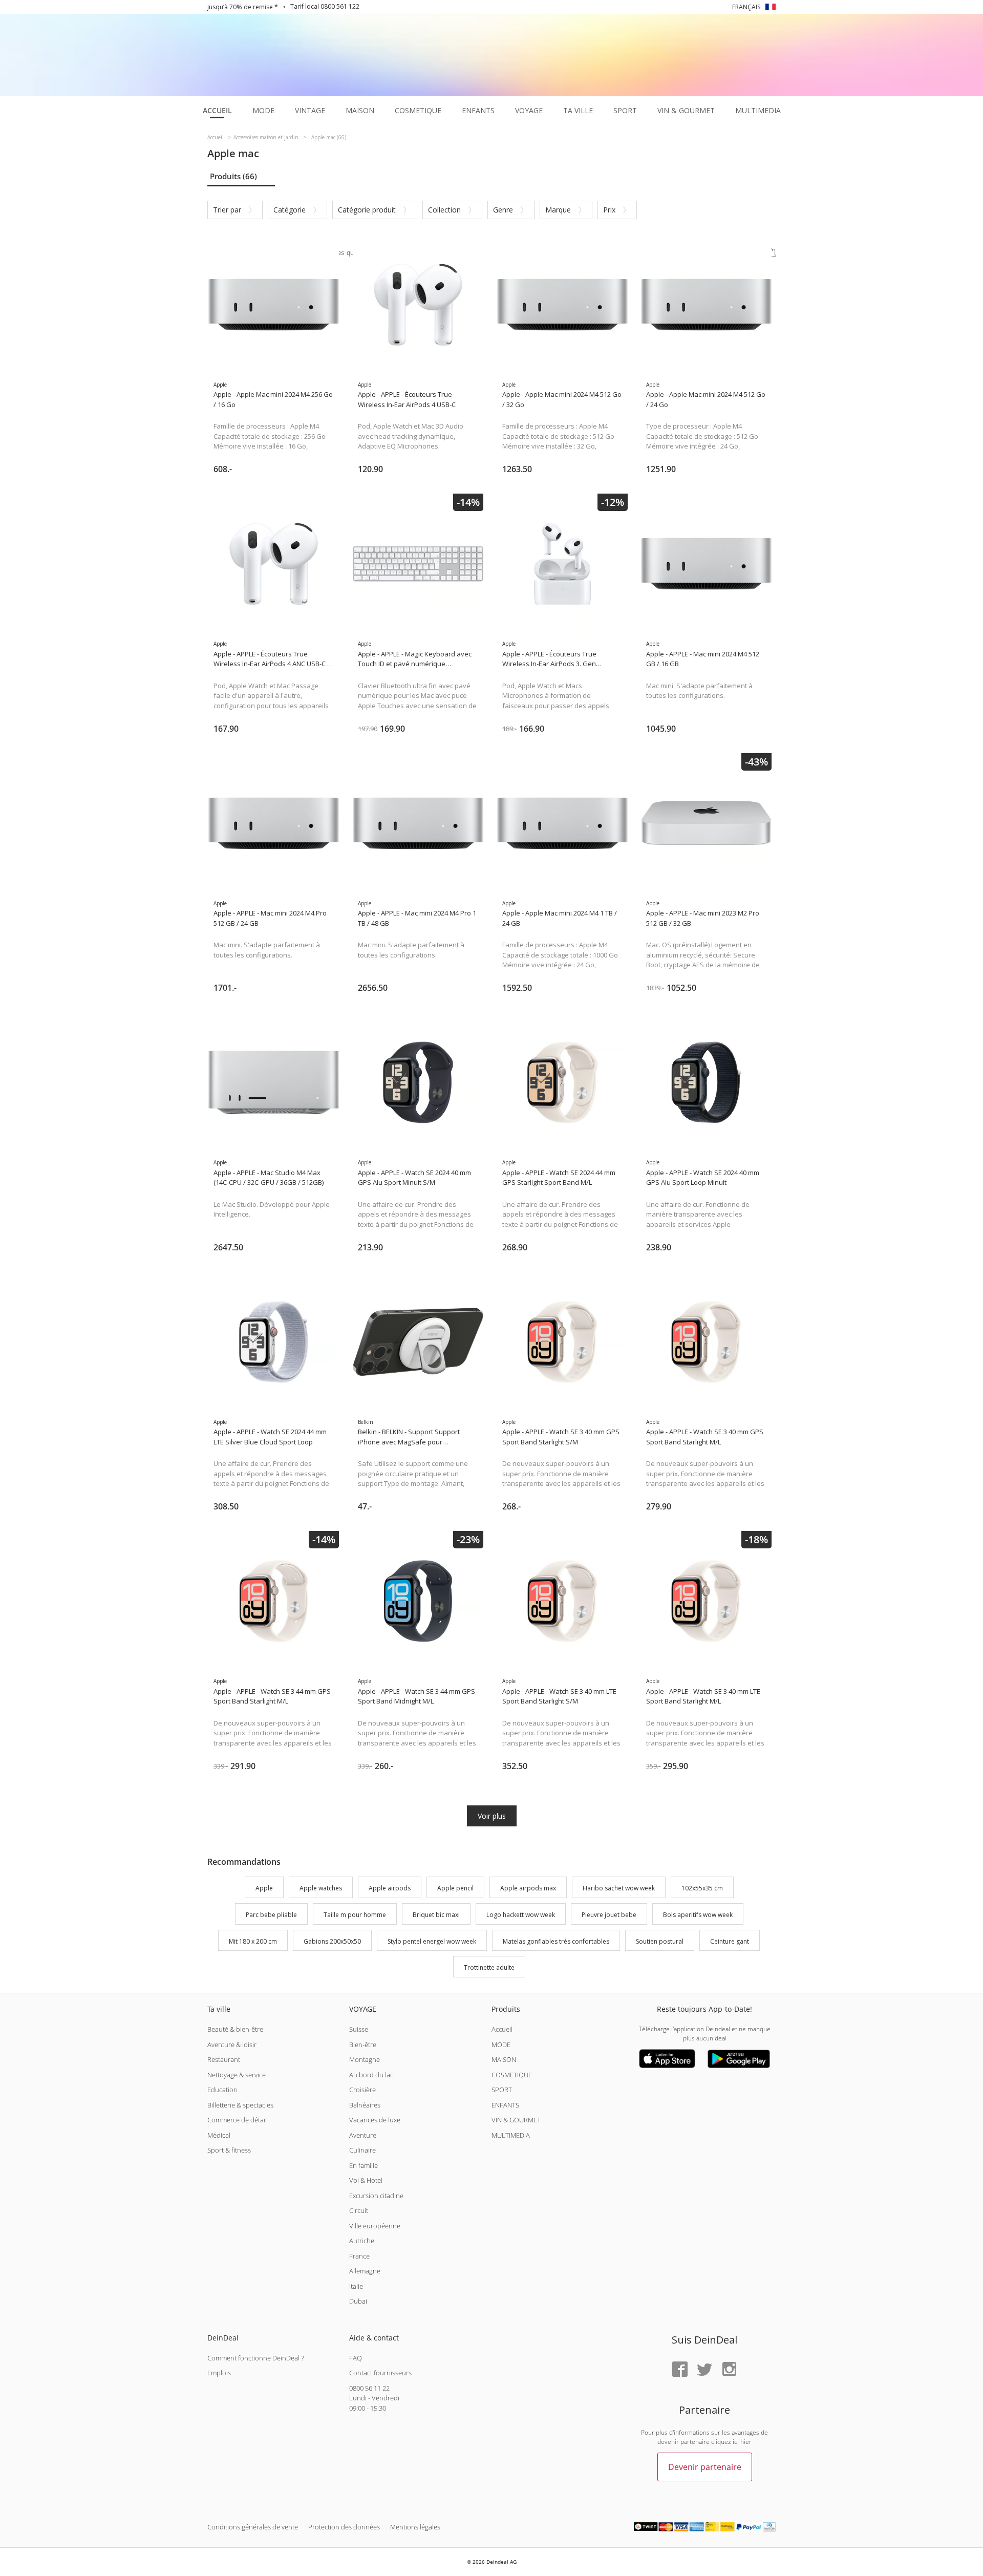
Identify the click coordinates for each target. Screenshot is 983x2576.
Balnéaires (365, 2105)
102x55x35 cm (702, 1888)
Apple (264, 1888)
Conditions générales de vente (253, 2527)
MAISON (504, 2059)
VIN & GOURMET (516, 2120)
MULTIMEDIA (511, 2135)
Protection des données (344, 2527)
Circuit (359, 2210)
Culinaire (362, 2150)
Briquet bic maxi (436, 1915)
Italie (356, 2286)
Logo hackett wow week (521, 1915)
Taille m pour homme (355, 1915)
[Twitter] (704, 2370)
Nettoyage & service (237, 2075)
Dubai (358, 2301)
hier (746, 2442)
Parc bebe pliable (271, 1915)
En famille (364, 2165)
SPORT (502, 2090)
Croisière (362, 2090)
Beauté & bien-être (235, 2029)
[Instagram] (729, 2370)
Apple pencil (455, 1888)
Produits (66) (233, 176)
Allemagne (365, 2271)
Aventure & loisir (232, 2045)
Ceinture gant (730, 1941)
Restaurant (224, 2059)
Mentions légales (415, 2527)
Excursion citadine (376, 2196)
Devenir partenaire (705, 2467)
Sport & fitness (229, 2150)
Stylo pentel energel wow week (432, 1941)
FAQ (356, 2358)
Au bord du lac (371, 2075)
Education (222, 2090)
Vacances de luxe (375, 2120)
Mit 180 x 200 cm (253, 1941)
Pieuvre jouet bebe (609, 1915)
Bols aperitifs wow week (698, 1915)
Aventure (363, 2135)
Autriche (362, 2241)
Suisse (359, 2029)
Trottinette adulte (489, 1968)
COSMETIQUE (512, 2075)
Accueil (502, 2029)
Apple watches (321, 1888)
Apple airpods (390, 1888)
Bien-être (363, 2045)
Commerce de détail (237, 2120)
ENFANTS (505, 2105)
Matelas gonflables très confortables (556, 1941)
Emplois (219, 2373)
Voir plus (492, 1816)
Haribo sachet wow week (619, 1888)
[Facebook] (680, 2370)
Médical (219, 2135)
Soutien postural (660, 1941)
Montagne (365, 2059)
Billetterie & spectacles (240, 2105)
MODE (501, 2045)
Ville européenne (375, 2226)
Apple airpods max (528, 1888)
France (359, 2256)
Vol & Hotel (366, 2180)
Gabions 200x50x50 (332, 1941)
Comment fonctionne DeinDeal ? (255, 2358)
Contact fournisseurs (380, 2373)
